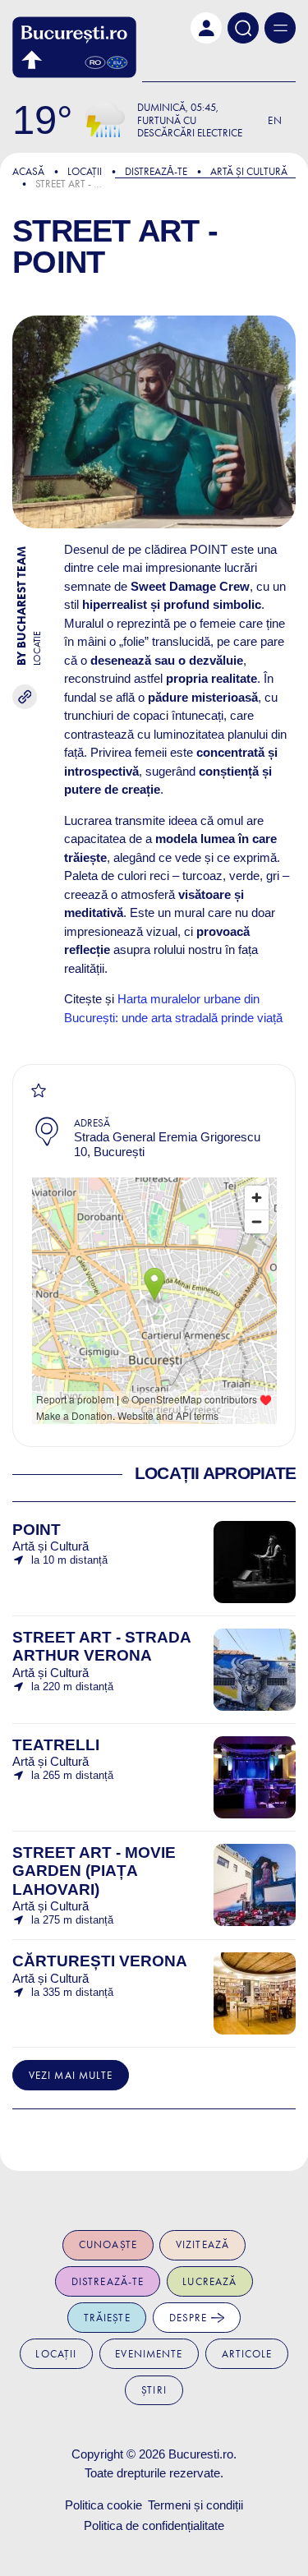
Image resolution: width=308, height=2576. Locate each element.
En (275, 120)
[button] (206, 28)
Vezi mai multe (71, 2075)
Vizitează (202, 2244)
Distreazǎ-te (156, 171)
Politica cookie (103, 2505)
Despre (190, 2318)
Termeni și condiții (195, 2505)
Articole (247, 2354)
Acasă (28, 171)
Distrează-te (108, 2281)
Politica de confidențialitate (154, 2525)
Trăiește (107, 2318)
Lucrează (209, 2281)
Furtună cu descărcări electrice (190, 127)
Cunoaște (108, 2244)
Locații (85, 171)
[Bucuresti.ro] (74, 47)
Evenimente (149, 2354)
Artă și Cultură (249, 171)
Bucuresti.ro (201, 2454)
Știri (154, 2390)
